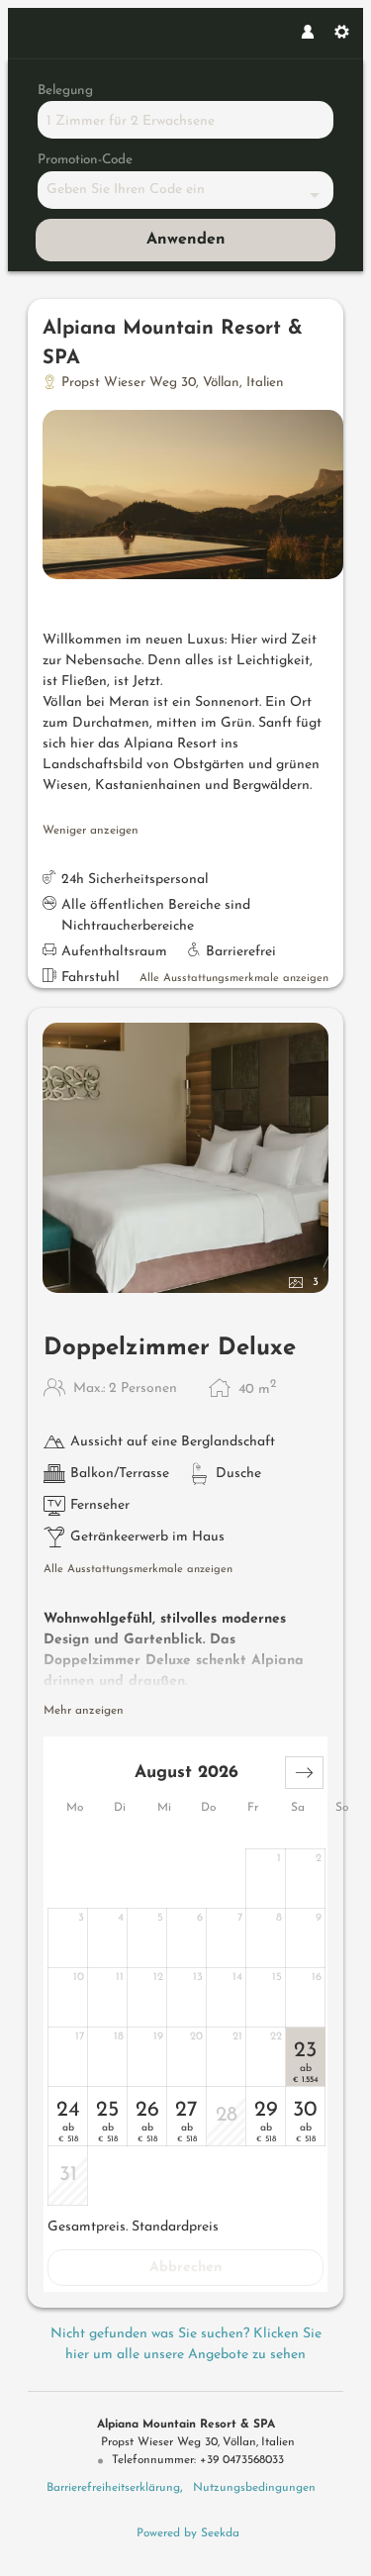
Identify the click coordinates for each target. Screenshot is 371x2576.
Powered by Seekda (188, 2533)
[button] (304, 1773)
